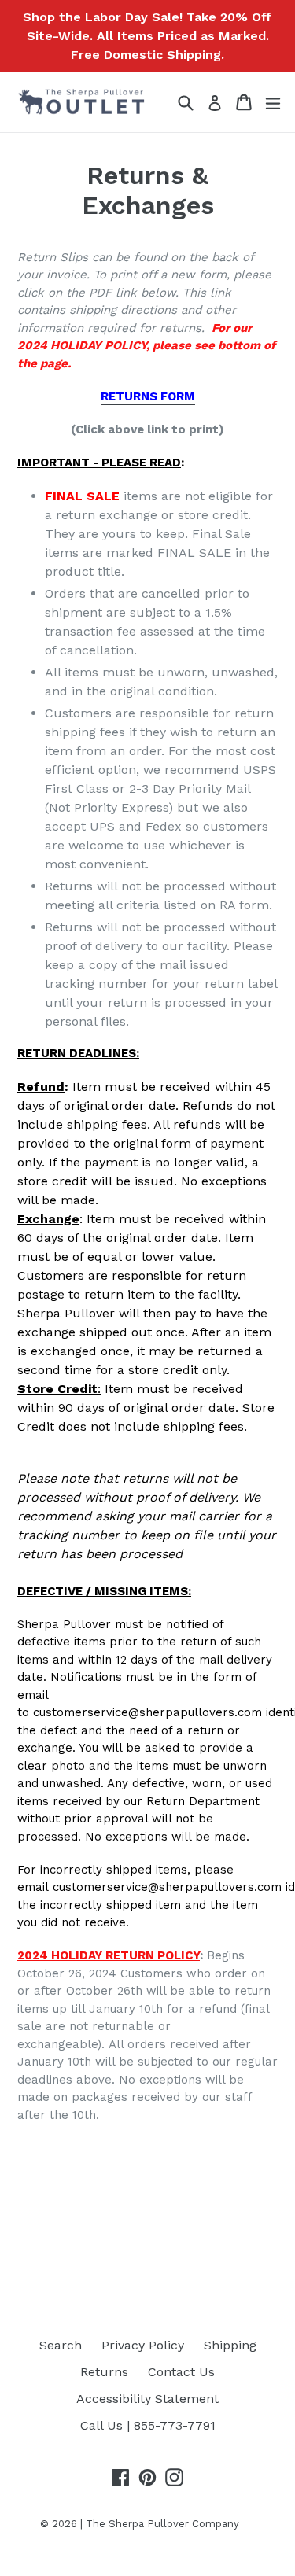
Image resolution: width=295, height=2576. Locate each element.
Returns (104, 2372)
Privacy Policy (143, 2345)
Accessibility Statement (147, 2399)
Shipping (230, 2345)
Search (61, 2345)
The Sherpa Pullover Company (162, 2524)
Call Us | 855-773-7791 (148, 2425)
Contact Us (181, 2372)
